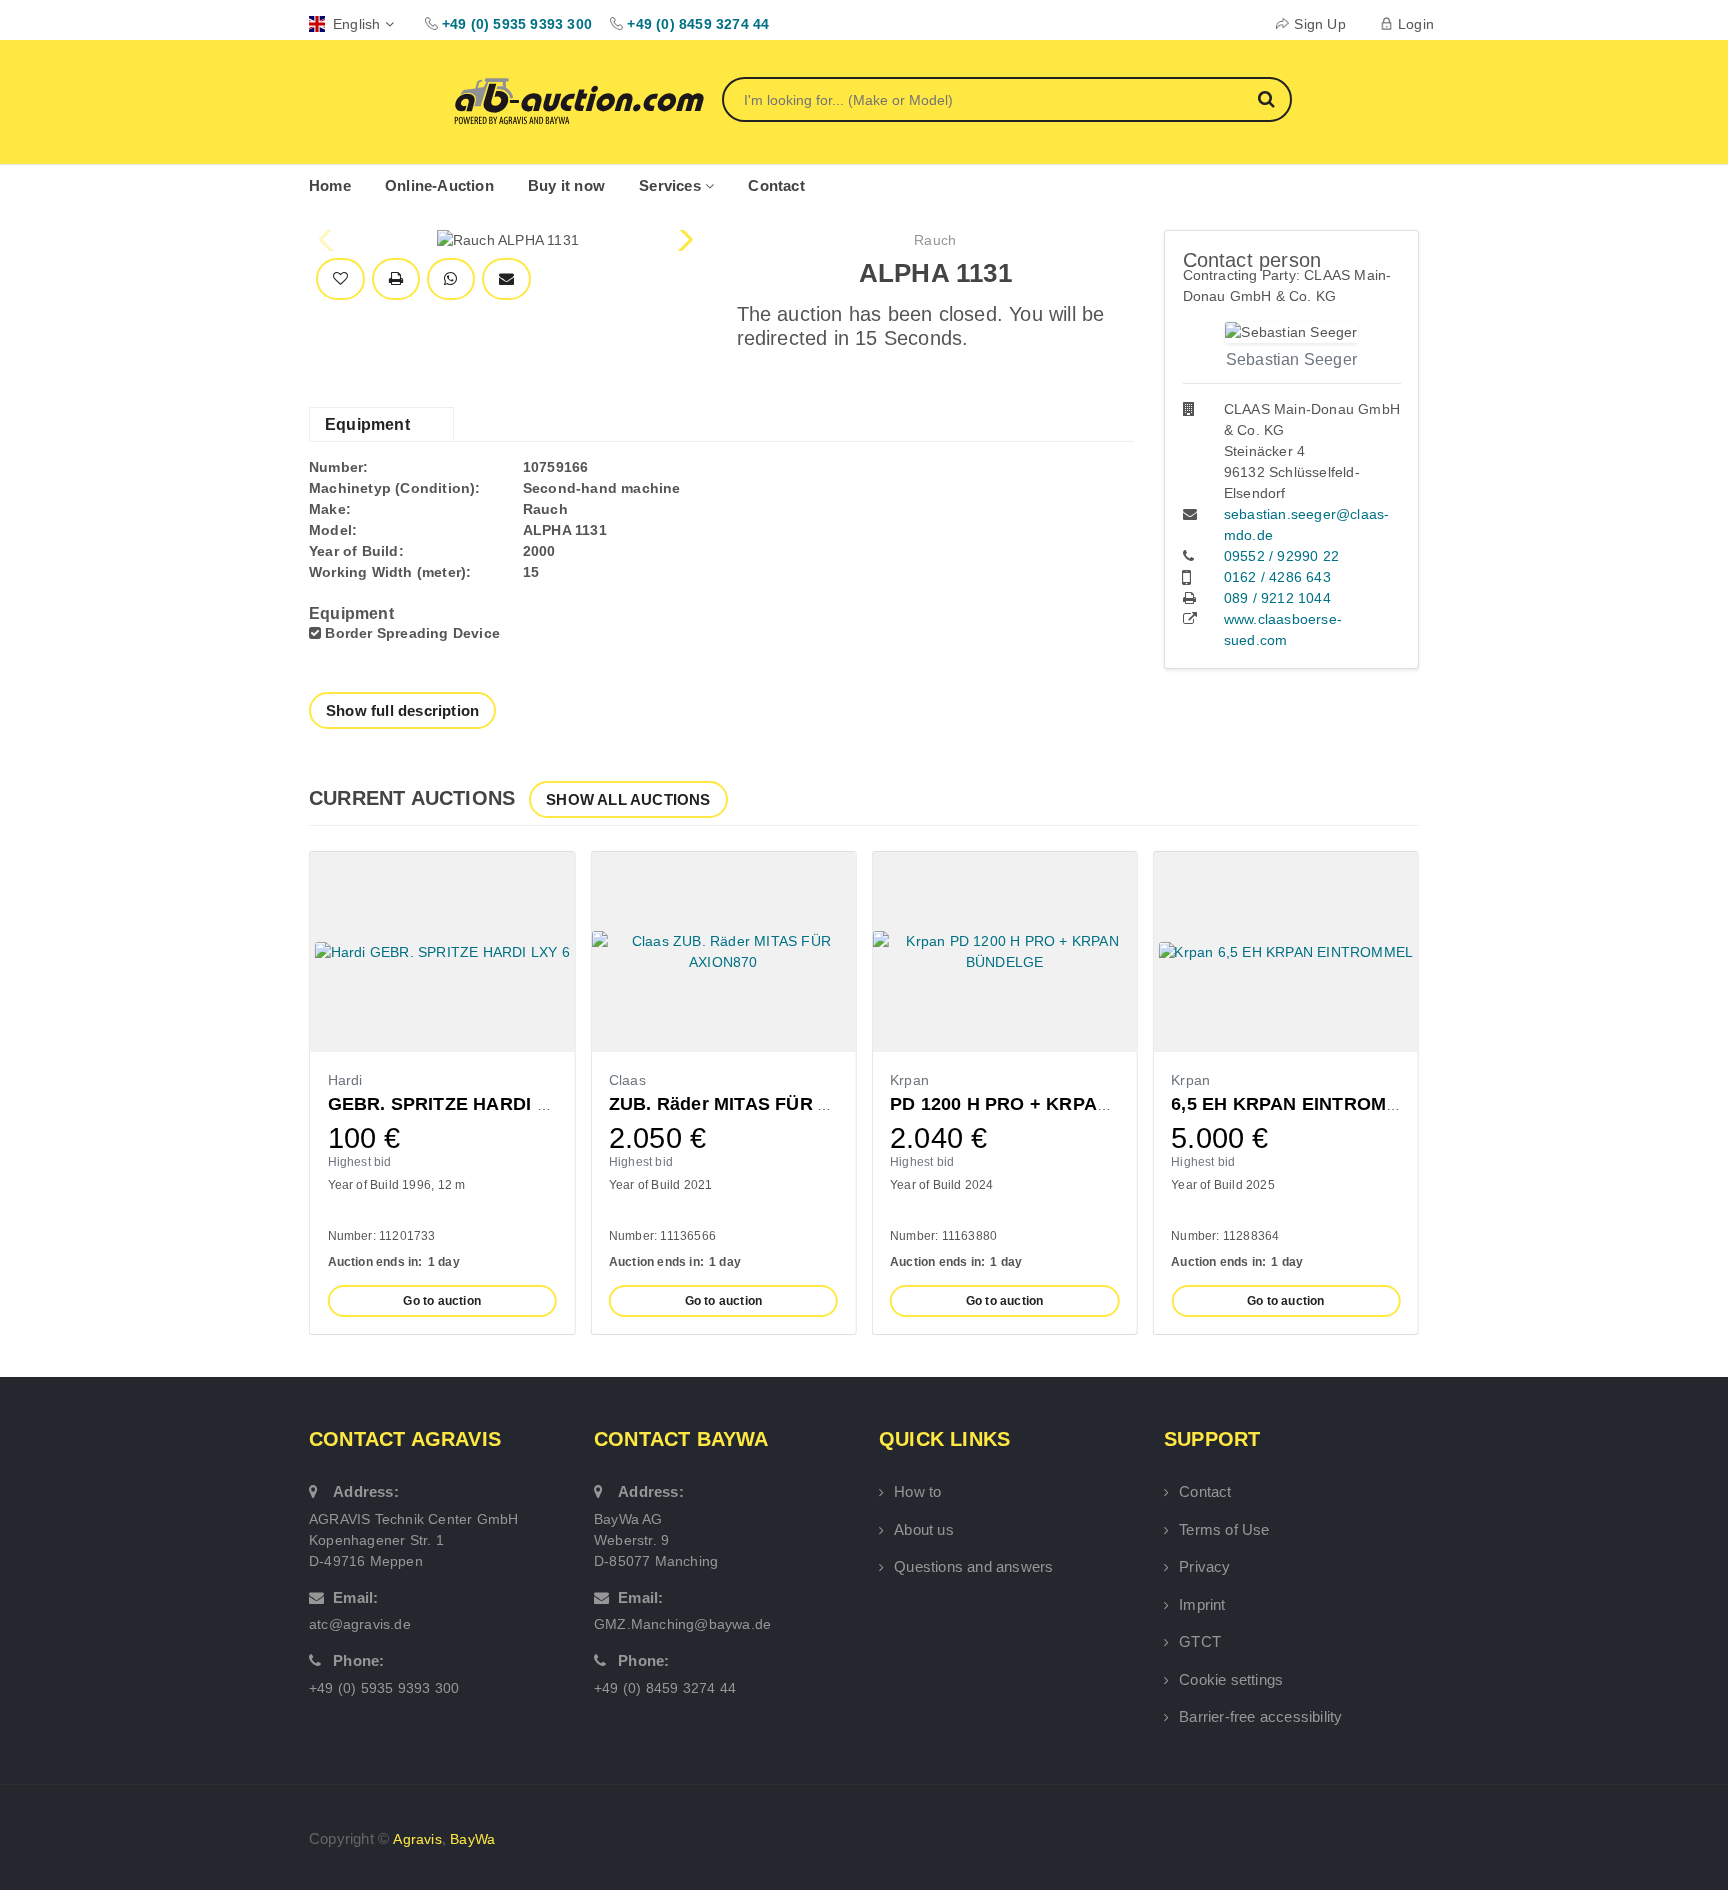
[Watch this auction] (340, 279)
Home (330, 185)
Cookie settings (1231, 1679)
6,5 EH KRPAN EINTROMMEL (1298, 1104)
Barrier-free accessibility (1260, 1716)
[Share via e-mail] (506, 279)
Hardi (345, 1080)
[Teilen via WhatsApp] (450, 279)
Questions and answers (973, 1566)
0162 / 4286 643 (1277, 577)
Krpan (909, 1080)
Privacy (1204, 1566)
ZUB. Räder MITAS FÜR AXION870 (757, 1104)
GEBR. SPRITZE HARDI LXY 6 (458, 1104)
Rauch (935, 240)
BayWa (472, 1839)
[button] (683, 240)
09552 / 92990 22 (1281, 556)
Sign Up (1319, 24)
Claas (627, 1080)
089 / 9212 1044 (1277, 598)
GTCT (1200, 1641)
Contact (776, 185)
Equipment (367, 424)
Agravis (417, 1839)
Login (1416, 24)
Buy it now (566, 185)
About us (924, 1529)
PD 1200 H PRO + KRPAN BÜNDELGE (1054, 1104)
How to (917, 1491)
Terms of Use (1224, 1529)
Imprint (1202, 1604)
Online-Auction (439, 185)
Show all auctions (628, 799)
